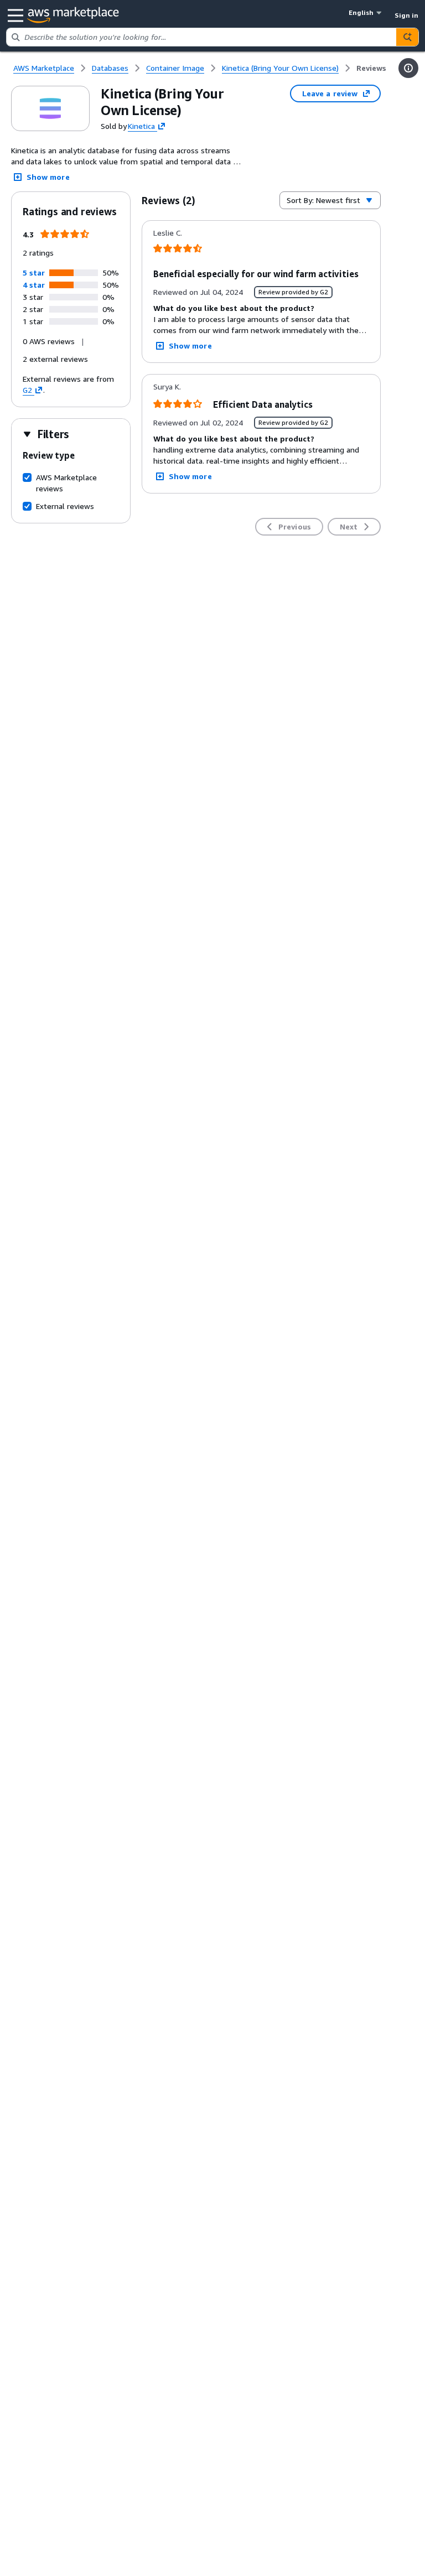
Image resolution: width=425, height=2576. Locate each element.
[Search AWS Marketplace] (407, 37)
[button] (34, 272)
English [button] (361, 12)
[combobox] (201, 37)
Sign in (406, 15)
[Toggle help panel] (408, 68)
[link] (371, 68)
